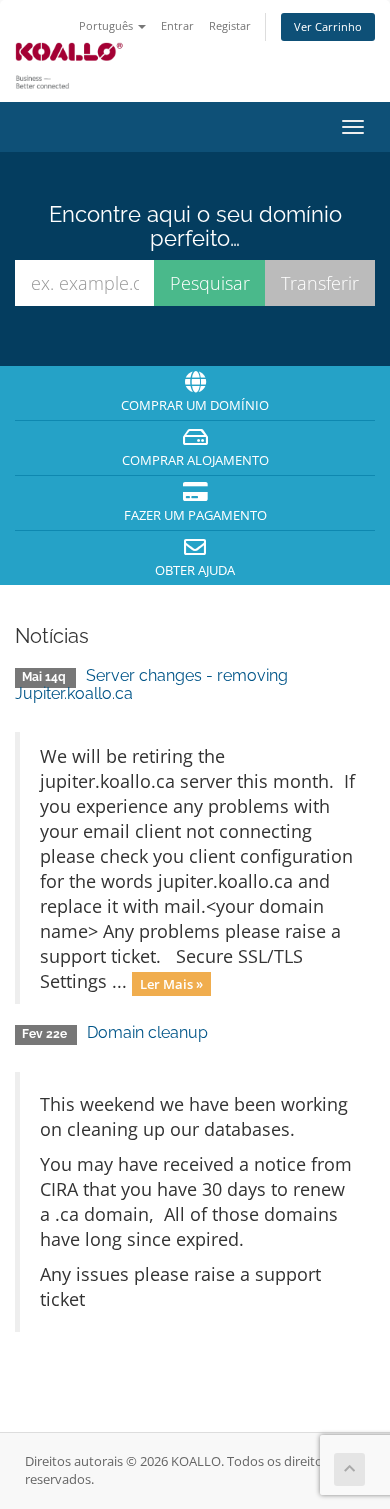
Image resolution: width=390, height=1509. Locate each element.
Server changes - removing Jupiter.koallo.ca (151, 684)
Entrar (177, 25)
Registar (230, 25)
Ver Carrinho (328, 26)
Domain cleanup (147, 1032)
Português (107, 25)
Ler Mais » (171, 983)
